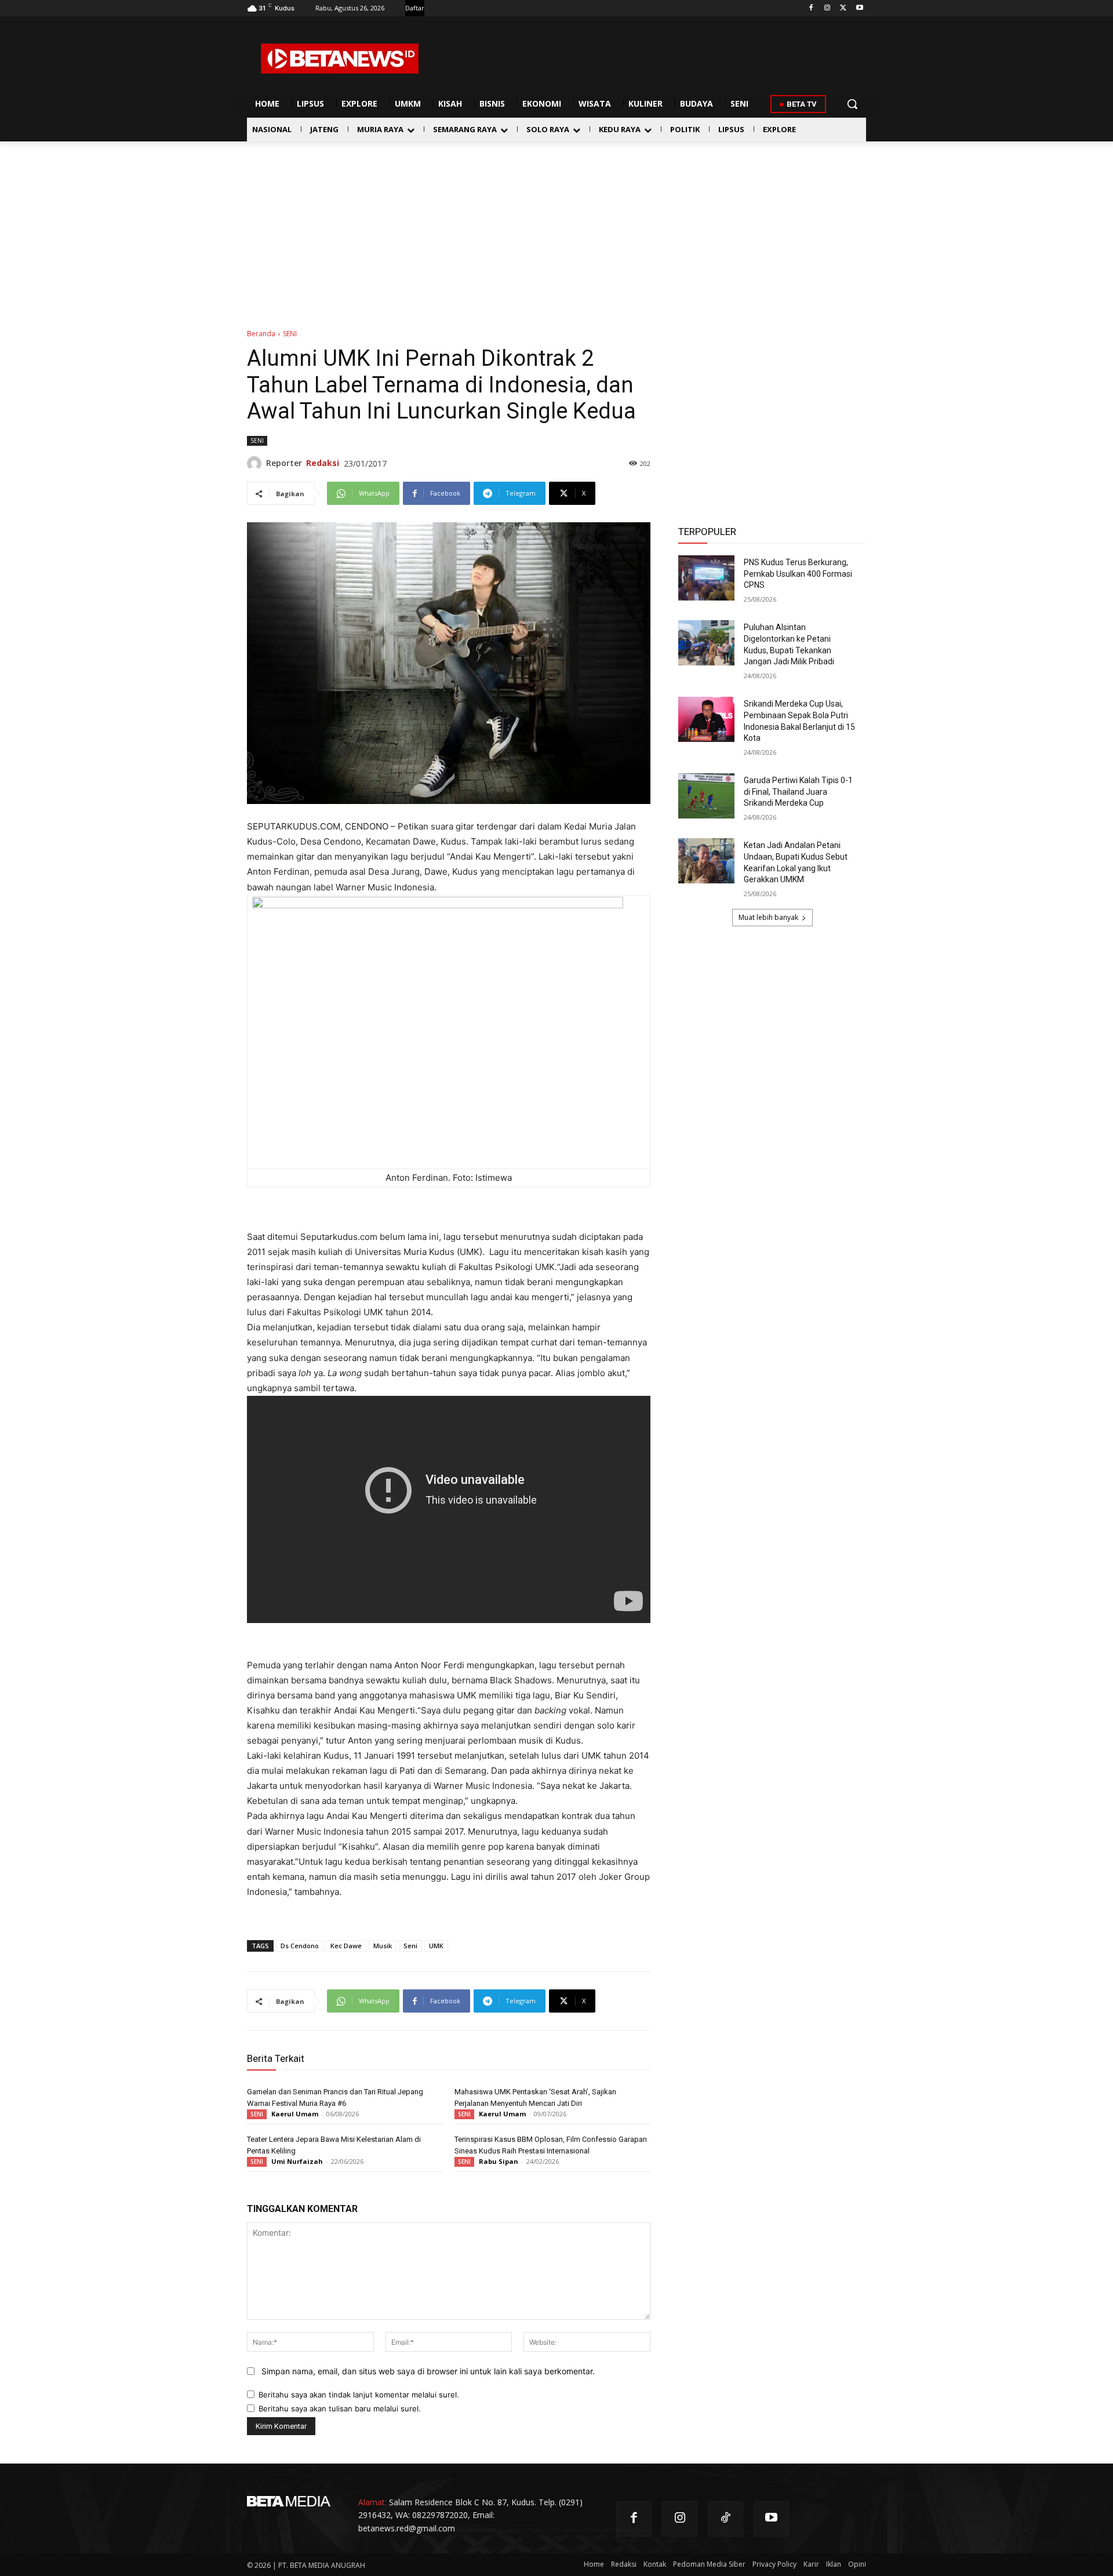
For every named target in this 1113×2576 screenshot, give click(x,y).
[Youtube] (859, 8)
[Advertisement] (556, 228)
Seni (410, 1946)
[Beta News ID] (340, 59)
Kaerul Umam (295, 2114)
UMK (436, 1946)
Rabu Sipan (499, 2161)
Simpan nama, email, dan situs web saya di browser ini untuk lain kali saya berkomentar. (428, 2371)
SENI (290, 334)
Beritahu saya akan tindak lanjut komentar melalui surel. (359, 2395)
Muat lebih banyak (768, 917)
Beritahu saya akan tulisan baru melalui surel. (340, 2408)
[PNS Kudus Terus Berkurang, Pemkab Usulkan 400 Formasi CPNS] (706, 578)
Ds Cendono (300, 1946)
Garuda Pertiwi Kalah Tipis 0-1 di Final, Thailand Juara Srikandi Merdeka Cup (798, 792)
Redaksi (323, 463)
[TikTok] (725, 2519)
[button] (852, 104)
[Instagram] (828, 8)
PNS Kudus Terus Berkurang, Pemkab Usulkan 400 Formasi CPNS (798, 574)
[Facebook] (811, 8)
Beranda (261, 334)
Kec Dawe (346, 1946)
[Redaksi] (257, 463)
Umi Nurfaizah (297, 2161)
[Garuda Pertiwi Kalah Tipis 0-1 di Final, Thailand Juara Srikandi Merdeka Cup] (706, 796)
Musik (383, 1946)
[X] (843, 8)
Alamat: (372, 2502)
